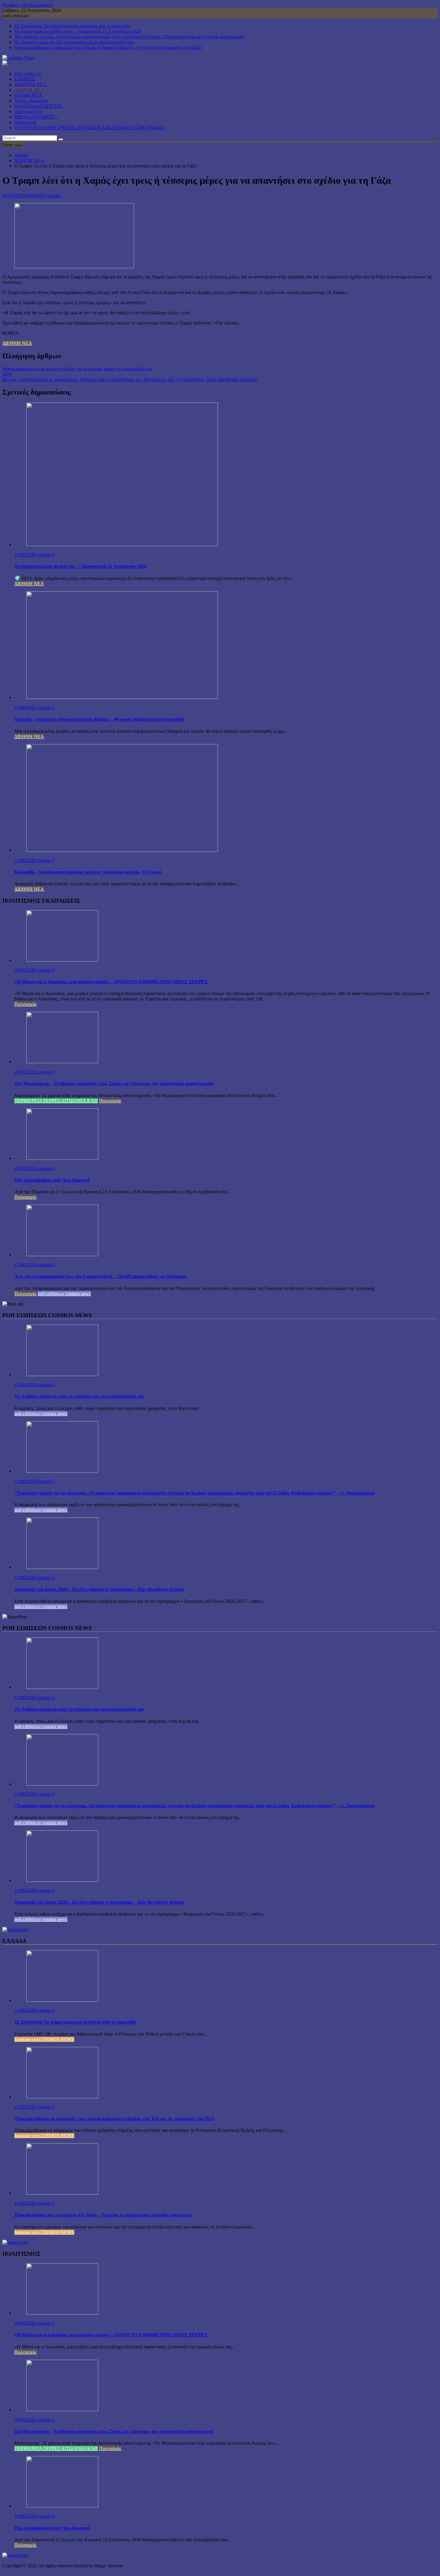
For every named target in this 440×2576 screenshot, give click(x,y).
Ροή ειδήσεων (28, 74)
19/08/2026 (26, 1168)
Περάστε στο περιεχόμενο (28, 5)
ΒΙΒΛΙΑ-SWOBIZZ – (36, 117)
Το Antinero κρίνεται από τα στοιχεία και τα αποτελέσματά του (74, 42)
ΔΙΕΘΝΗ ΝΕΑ (29, 90)
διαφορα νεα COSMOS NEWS (44, 2039)
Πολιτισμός (25, 122)
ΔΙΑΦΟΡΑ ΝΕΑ (30, 84)
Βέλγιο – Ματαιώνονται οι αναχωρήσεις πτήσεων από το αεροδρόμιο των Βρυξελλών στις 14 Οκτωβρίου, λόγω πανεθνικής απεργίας (130, 379)
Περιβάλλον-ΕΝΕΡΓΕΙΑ (38, 106)
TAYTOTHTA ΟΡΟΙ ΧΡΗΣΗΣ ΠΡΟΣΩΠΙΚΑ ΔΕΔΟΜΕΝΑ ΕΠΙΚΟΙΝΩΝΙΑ (90, 128)
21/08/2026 (26, 555)
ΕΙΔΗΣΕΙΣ (25, 79)
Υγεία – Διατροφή (31, 101)
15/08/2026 (26, 1265)
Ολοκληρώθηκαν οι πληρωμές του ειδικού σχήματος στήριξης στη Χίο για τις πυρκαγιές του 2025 (108, 47)
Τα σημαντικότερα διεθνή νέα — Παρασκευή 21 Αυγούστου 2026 (78, 31)
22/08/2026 (26, 2010)
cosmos (54, 195)
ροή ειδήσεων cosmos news (64, 1294)
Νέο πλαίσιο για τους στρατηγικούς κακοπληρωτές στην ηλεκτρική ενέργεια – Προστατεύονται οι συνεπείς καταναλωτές (129, 37)
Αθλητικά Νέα (28, 111)
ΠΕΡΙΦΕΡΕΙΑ (28, 95)
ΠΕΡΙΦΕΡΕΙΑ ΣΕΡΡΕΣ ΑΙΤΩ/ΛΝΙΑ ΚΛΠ (56, 1101)
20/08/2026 (26, 970)
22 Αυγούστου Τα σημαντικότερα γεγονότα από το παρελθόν (72, 26)
